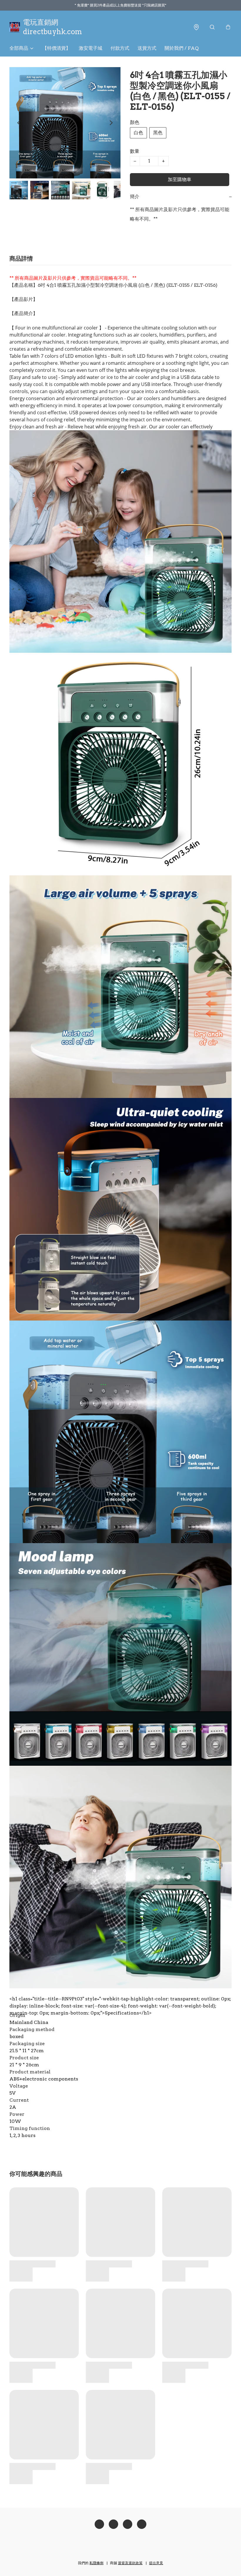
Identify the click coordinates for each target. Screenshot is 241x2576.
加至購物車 (180, 179)
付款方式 (120, 48)
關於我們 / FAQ (182, 48)
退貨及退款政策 (130, 2563)
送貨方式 (147, 48)
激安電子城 (91, 48)
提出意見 (156, 2563)
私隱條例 (96, 2563)
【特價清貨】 (56, 48)
